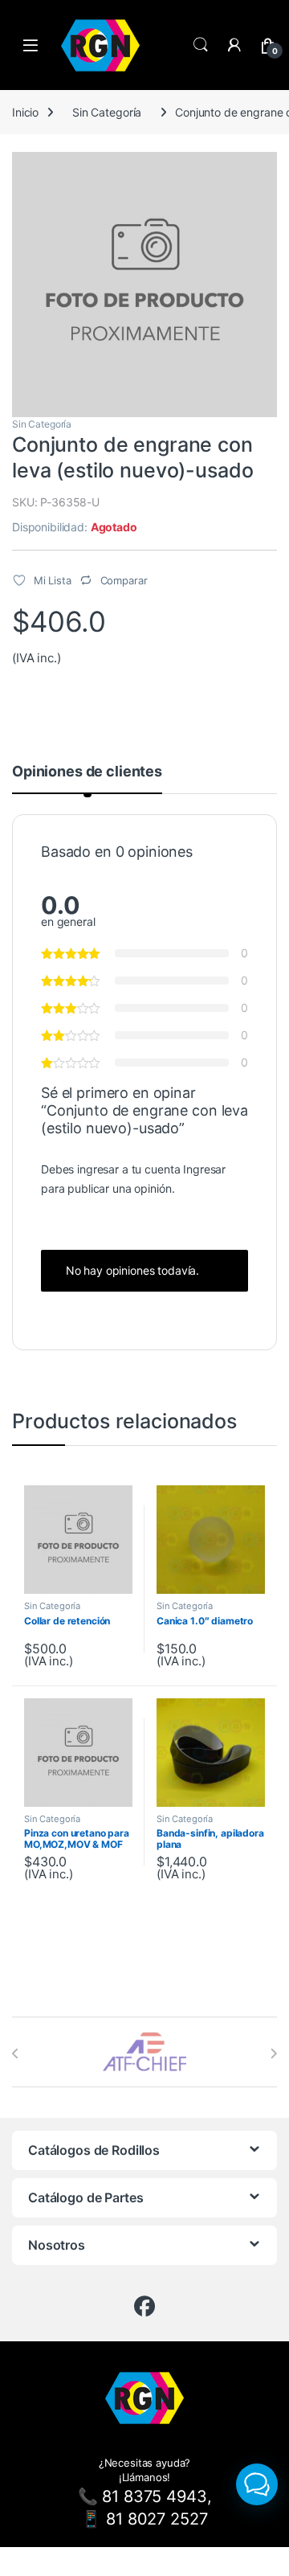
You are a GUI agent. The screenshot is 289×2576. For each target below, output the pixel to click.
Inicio (25, 112)
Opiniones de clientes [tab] (87, 772)
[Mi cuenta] (234, 45)
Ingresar (204, 1169)
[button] (257, 2484)
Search (201, 45)
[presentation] (16, 2054)
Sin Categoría (107, 112)
